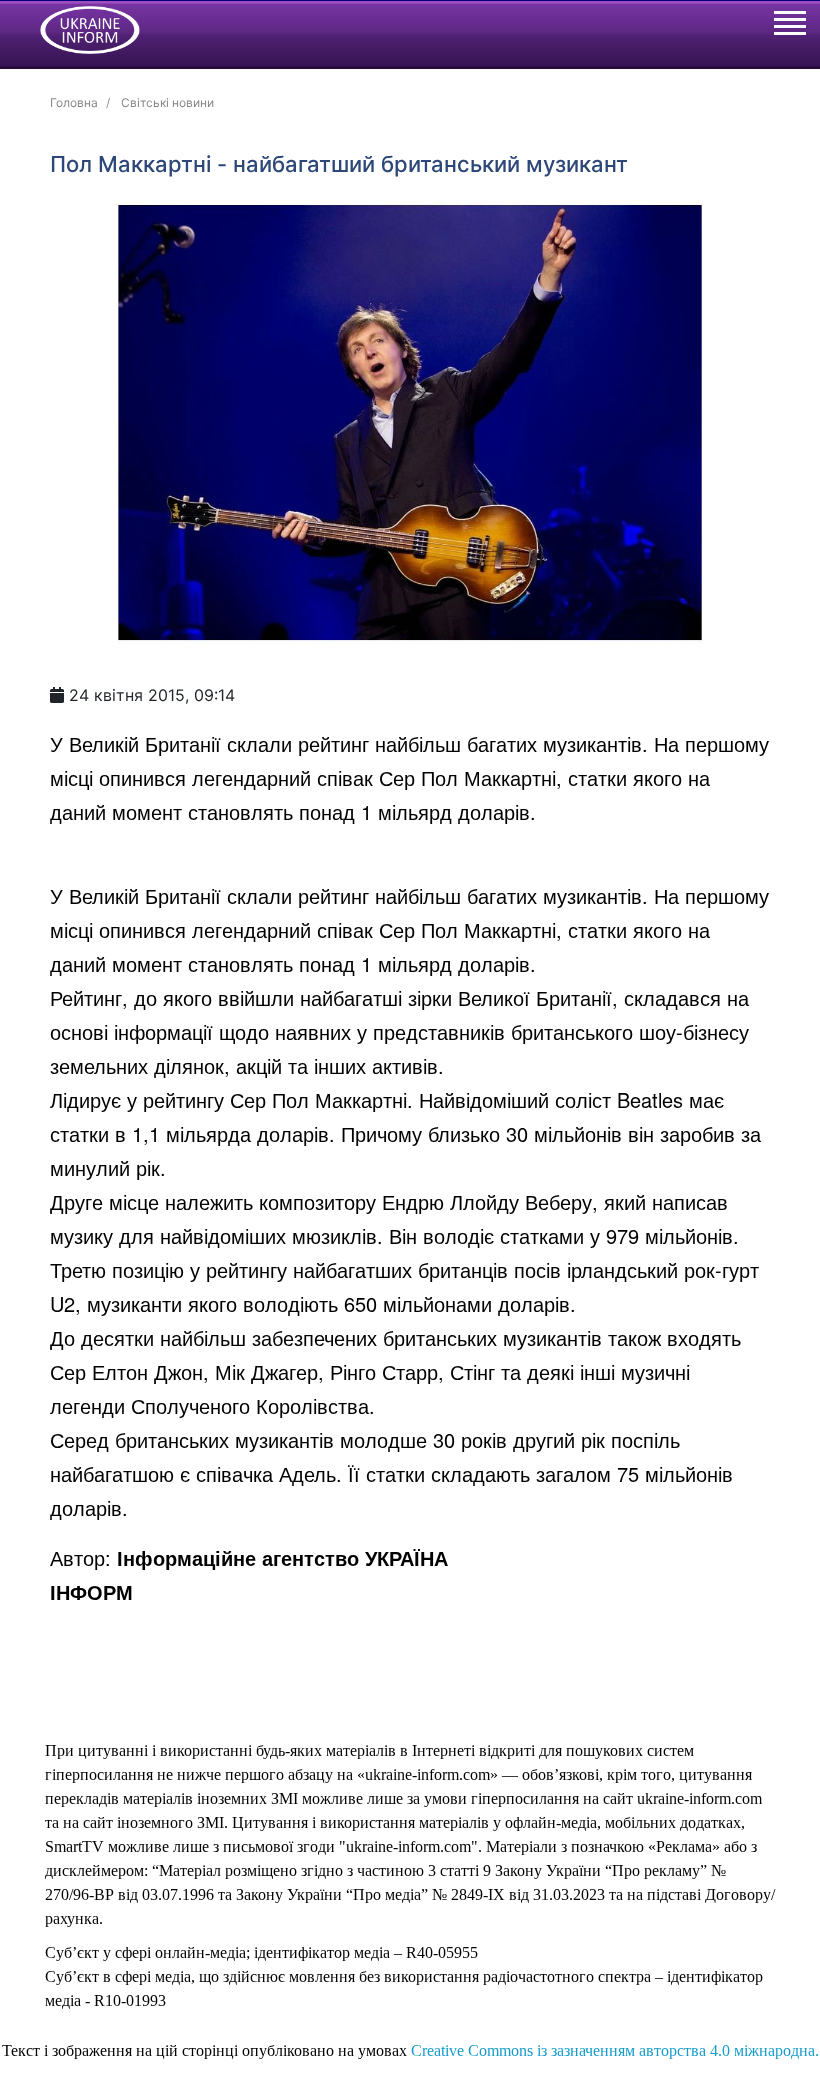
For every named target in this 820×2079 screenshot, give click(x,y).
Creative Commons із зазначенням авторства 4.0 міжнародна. (615, 2050)
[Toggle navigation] (789, 26)
